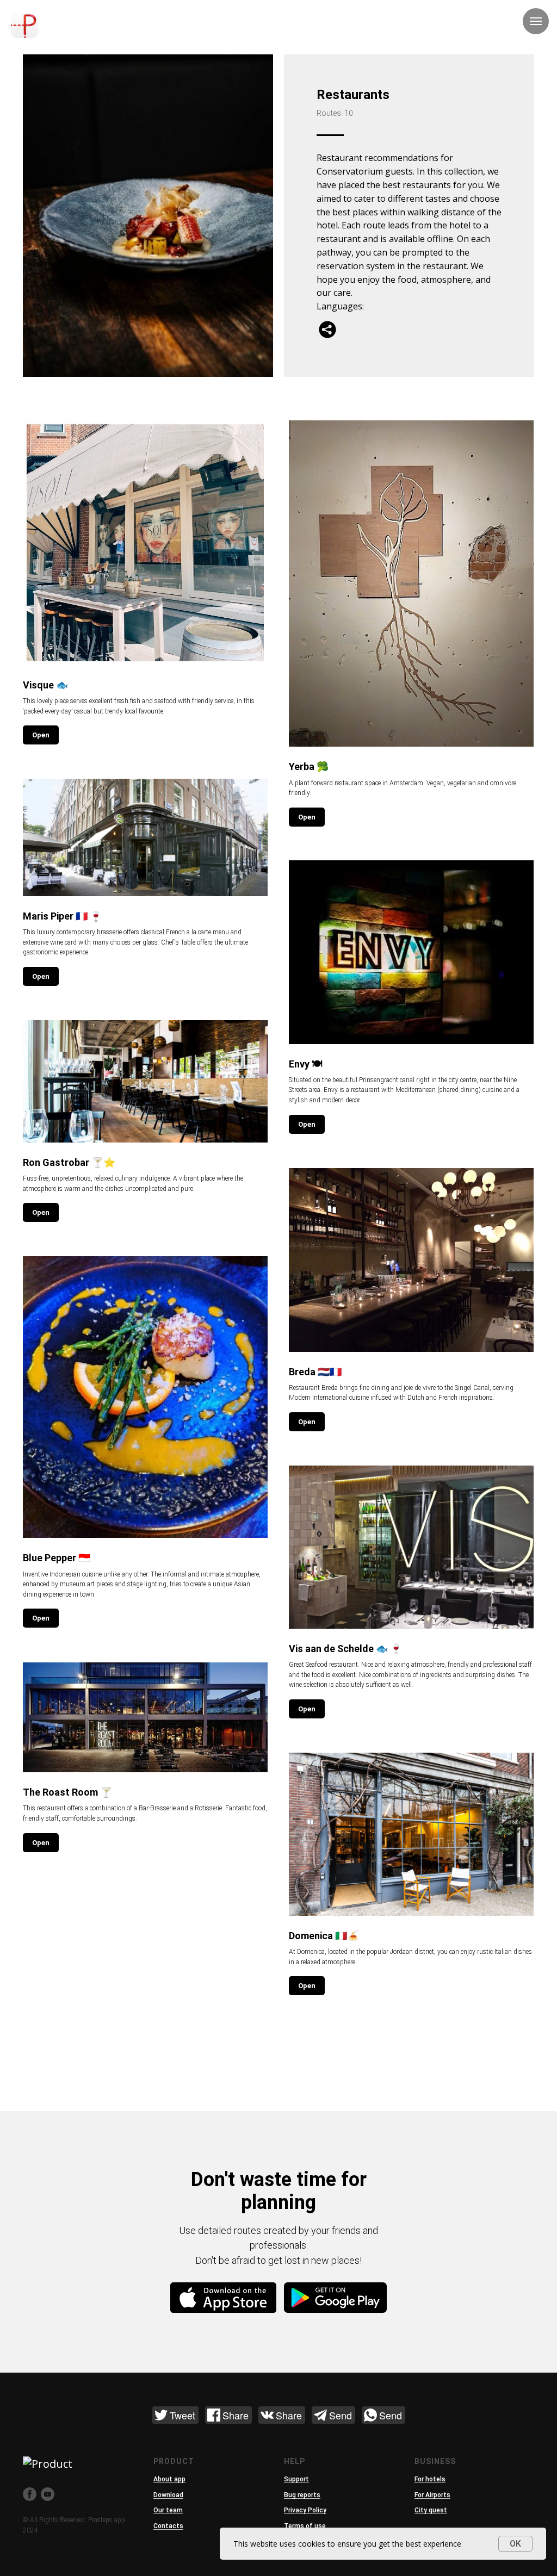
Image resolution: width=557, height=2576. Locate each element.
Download (168, 2495)
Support (296, 2479)
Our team (168, 2510)
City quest (431, 2510)
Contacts (168, 2526)
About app (169, 2479)
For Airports (432, 2495)
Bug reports (302, 2495)
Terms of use (305, 2526)
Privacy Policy (305, 2510)
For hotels (430, 2479)
